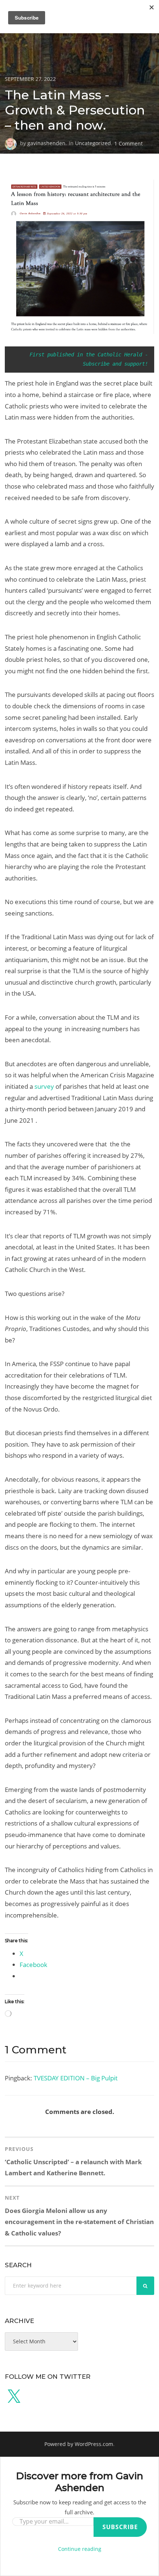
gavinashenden (46, 143)
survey (44, 1086)
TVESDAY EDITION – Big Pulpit (76, 2078)
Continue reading (80, 2549)
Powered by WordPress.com (79, 2444)
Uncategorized (93, 143)
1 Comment (128, 143)
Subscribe (120, 2527)
